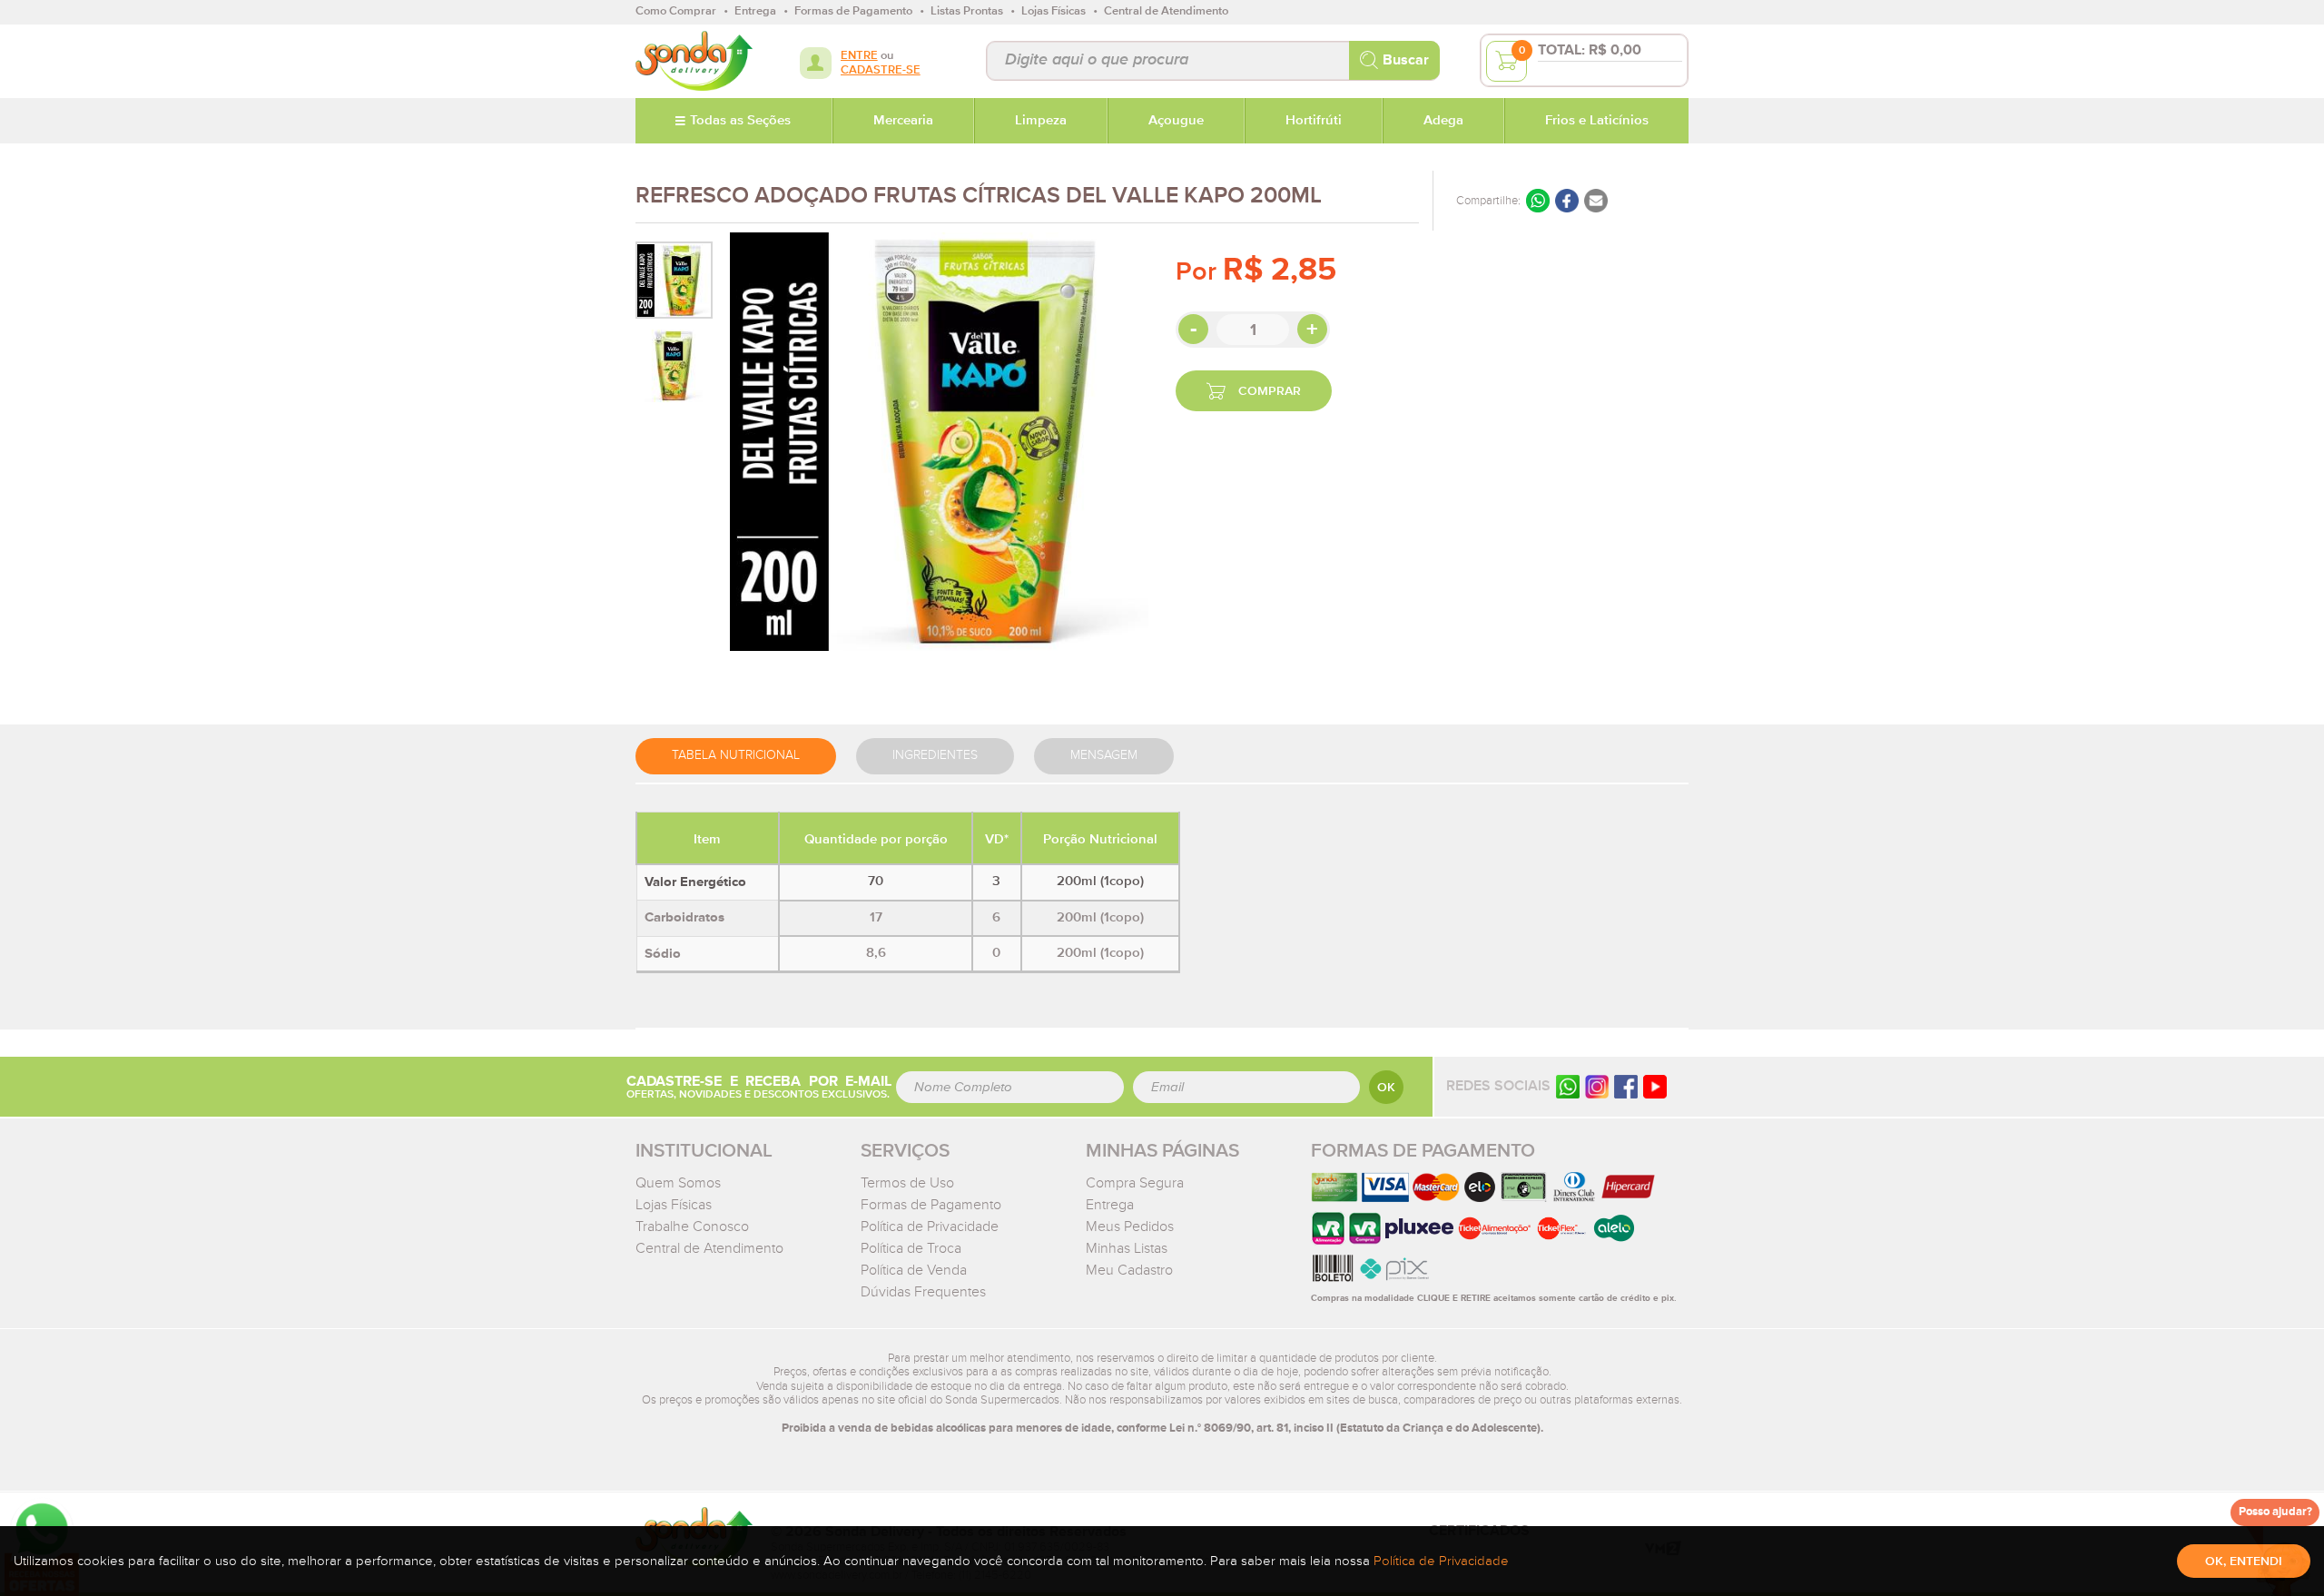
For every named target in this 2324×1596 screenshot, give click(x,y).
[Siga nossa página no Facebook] (1626, 1086)
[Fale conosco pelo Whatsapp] (1568, 1086)
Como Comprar (676, 11)
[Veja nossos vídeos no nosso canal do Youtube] (1655, 1086)
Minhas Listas (1127, 1248)
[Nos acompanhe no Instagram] (1597, 1086)
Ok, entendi (2244, 1562)
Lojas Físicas (674, 1205)
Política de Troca (911, 1248)
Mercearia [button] (903, 121)
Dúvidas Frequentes (923, 1292)
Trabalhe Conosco (692, 1227)
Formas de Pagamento (931, 1205)
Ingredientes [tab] (935, 755)
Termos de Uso (907, 1183)
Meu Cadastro (1129, 1270)
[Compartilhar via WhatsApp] (1538, 201)
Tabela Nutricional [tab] (736, 755)
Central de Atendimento (709, 1248)
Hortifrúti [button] (1314, 121)
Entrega (1110, 1205)
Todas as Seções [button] (740, 121)
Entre (859, 56)
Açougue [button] (1176, 121)
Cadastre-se (881, 70)
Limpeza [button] (1041, 121)
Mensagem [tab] (1104, 755)
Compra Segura (1135, 1183)
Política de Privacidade (930, 1227)
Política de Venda (914, 1270)
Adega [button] (1443, 121)
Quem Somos (678, 1183)
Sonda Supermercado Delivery (694, 61)
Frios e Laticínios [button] (1597, 121)
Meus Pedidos (1130, 1227)
